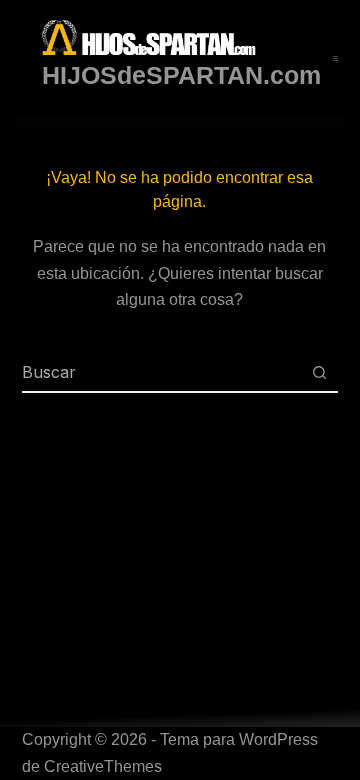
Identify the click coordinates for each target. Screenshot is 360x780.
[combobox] (161, 372)
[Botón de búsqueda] (319, 372)
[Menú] (335, 58)
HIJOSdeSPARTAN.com (181, 75)
